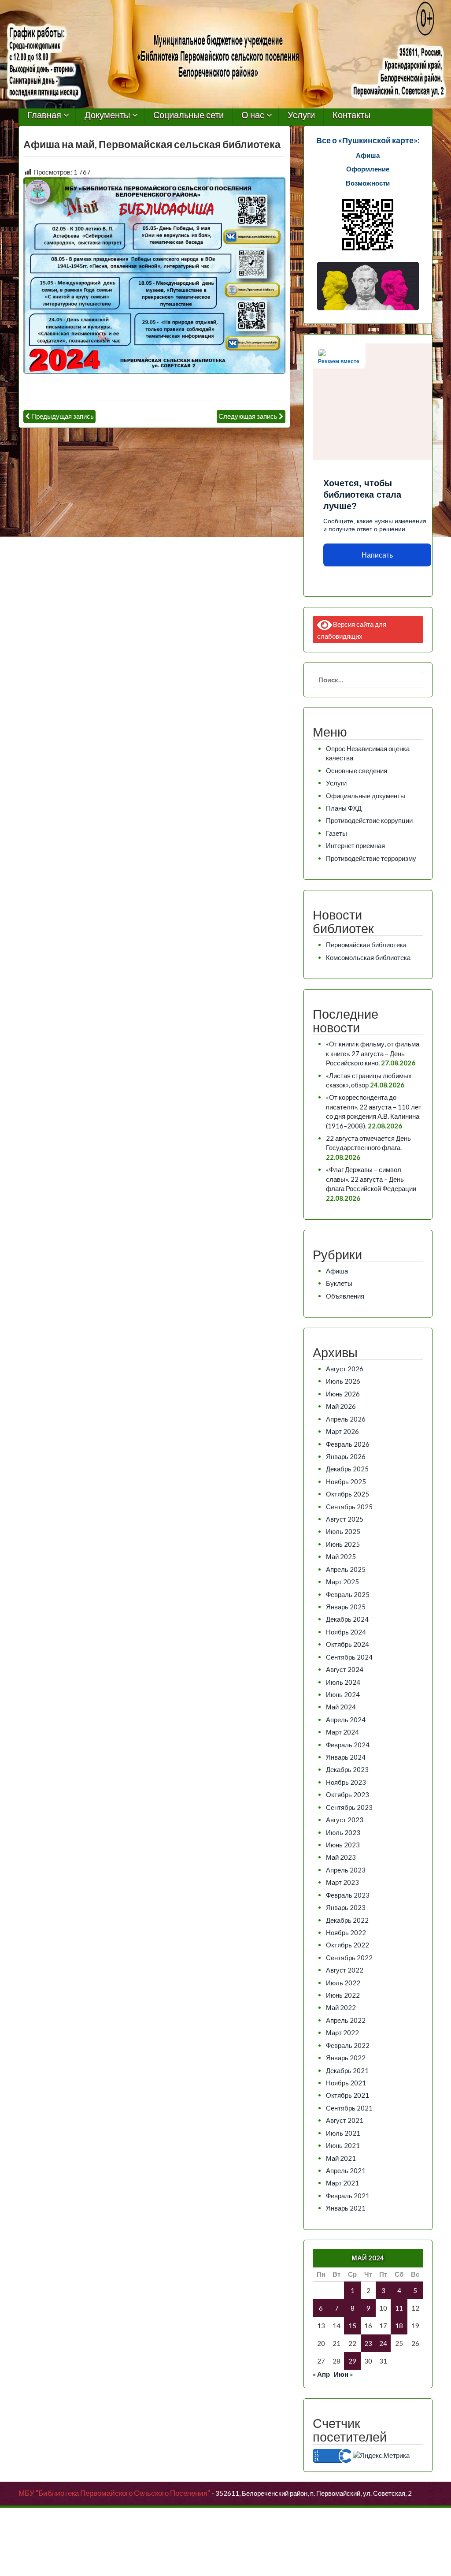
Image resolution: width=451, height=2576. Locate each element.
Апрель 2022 (346, 2020)
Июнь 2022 (343, 1995)
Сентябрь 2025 (349, 1507)
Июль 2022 (343, 1983)
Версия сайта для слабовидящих (352, 630)
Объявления (345, 1296)
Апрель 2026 (346, 1419)
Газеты (336, 833)
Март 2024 (342, 1732)
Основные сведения (357, 771)
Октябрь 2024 (347, 1644)
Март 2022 (342, 2033)
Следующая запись (248, 416)
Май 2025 (341, 1556)
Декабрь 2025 (347, 1469)
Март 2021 (342, 2183)
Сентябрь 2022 (349, 1958)
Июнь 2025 (343, 1544)
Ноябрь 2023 (346, 1782)
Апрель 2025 (346, 1569)
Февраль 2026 (348, 1444)
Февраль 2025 (348, 1594)
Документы (107, 115)
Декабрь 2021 (347, 2070)
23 (368, 2343)
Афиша (337, 1271)
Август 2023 (345, 1820)
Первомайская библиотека (366, 945)
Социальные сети (189, 115)
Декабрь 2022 (347, 1920)
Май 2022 (341, 2007)
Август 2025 (345, 1519)
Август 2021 (345, 2120)
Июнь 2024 (343, 1694)
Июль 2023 (343, 1832)
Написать (377, 555)
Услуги (301, 115)
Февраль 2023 (348, 1895)
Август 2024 (345, 1669)
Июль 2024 (343, 1682)
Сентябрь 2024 (349, 1657)
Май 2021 (341, 2158)
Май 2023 (341, 1857)
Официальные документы (366, 796)
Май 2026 (341, 1406)
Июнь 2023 (343, 1845)
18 (399, 2326)
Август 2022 (345, 1970)
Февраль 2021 (348, 2196)
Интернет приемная (355, 845)
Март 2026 (342, 1431)
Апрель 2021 (346, 2170)
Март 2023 (342, 1882)
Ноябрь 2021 (346, 2083)
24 (383, 2343)
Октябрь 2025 (347, 1494)
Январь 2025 (346, 1607)
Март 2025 (342, 1582)
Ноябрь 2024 (346, 1632)
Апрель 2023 (346, 1870)
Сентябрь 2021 (349, 2108)
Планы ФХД (344, 808)
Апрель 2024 (346, 1720)
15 (352, 2326)
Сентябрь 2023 (349, 1807)
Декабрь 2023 (347, 1769)
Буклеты (339, 1283)
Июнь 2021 (343, 2145)
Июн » (343, 2374)
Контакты (351, 115)
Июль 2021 (343, 2133)
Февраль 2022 (348, 2045)
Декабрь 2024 (347, 1619)
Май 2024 (341, 1707)
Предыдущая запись (63, 416)
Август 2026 (345, 1369)
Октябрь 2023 (347, 1794)
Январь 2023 (346, 1907)
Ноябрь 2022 (346, 1932)
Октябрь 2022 (347, 1945)
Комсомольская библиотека (368, 957)
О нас (253, 115)
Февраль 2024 (348, 1745)
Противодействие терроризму (371, 858)
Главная (44, 115)
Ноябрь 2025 (346, 1482)
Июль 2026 (343, 1381)
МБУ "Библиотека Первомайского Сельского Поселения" (114, 2493)
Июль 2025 (343, 1531)
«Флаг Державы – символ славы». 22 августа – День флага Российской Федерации (371, 1179)
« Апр (321, 2374)
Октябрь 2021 (347, 2095)
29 (352, 2361)
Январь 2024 (346, 1757)
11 (399, 2308)
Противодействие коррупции (369, 820)
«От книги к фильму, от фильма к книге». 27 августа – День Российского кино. (373, 1053)
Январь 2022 (346, 2058)
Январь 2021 (346, 2208)
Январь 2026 (346, 1456)
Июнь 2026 (343, 1394)
